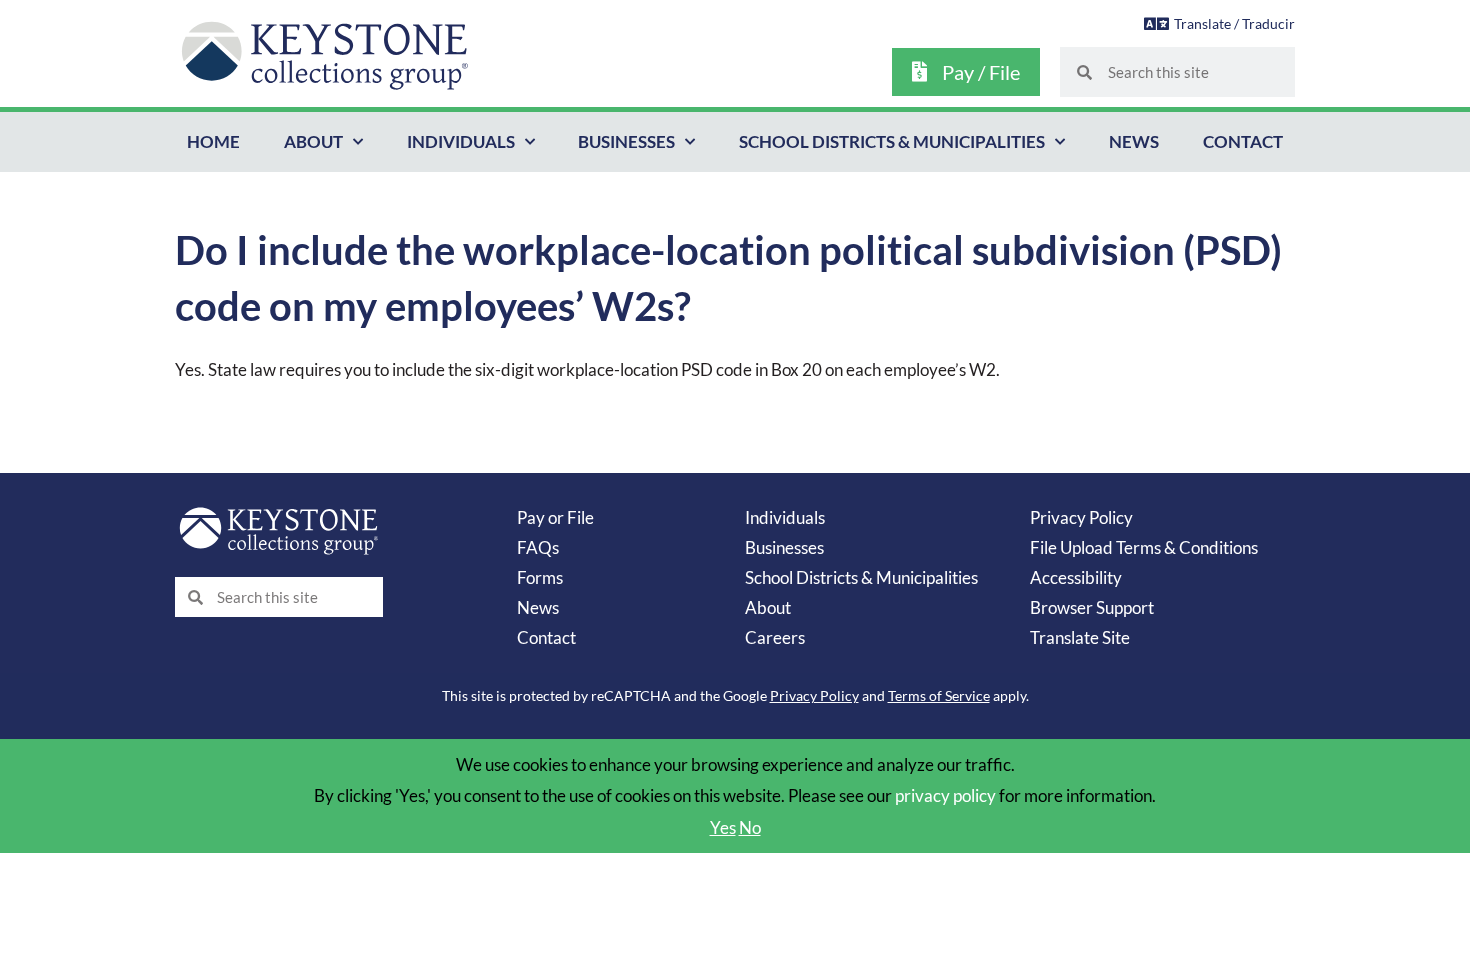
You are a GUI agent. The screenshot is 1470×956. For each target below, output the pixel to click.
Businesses (626, 141)
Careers (775, 637)
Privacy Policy (1081, 517)
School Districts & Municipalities (892, 141)
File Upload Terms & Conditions (1144, 547)
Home (213, 141)
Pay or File (555, 517)
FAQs (538, 547)
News (1134, 141)
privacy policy (945, 795)
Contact (1243, 141)
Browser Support (1092, 607)
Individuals (461, 141)
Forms (540, 577)
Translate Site (1080, 637)
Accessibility (1076, 577)
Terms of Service (939, 695)
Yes (723, 827)
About (313, 141)
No (750, 827)
